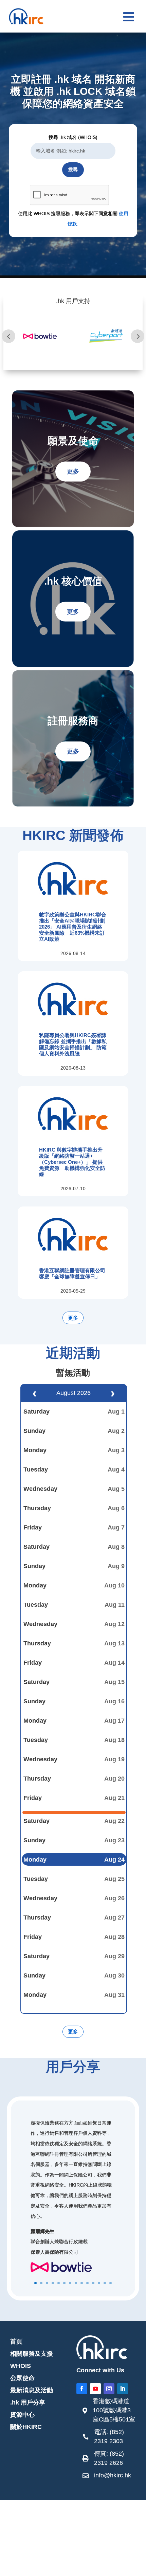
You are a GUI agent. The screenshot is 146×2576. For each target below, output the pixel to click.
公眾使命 (22, 2378)
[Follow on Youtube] (95, 2389)
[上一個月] (34, 1393)
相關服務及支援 (32, 2354)
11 (93, 2283)
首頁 (16, 2341)
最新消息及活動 (32, 2390)
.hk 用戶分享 (28, 2402)
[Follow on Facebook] (82, 2389)
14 (111, 2283)
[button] (129, 17)
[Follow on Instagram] (109, 2389)
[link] (109, 2412)
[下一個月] (113, 1393)
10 (87, 2283)
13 (105, 2283)
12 (99, 2283)
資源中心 (22, 2415)
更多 (73, 471)
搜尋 (73, 169)
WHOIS (21, 2366)
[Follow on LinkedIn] (123, 2389)
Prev (8, 336)
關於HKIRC (26, 2427)
